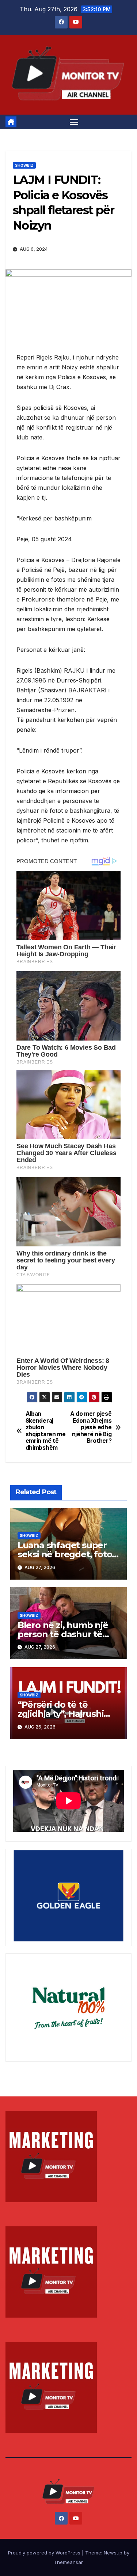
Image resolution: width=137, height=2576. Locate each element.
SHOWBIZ (24, 165)
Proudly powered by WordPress (45, 2553)
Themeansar (68, 2562)
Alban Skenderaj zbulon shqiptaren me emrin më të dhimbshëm (46, 1431)
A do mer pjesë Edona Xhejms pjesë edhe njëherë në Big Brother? (91, 1427)
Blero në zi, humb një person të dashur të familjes (63, 1634)
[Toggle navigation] (74, 122)
